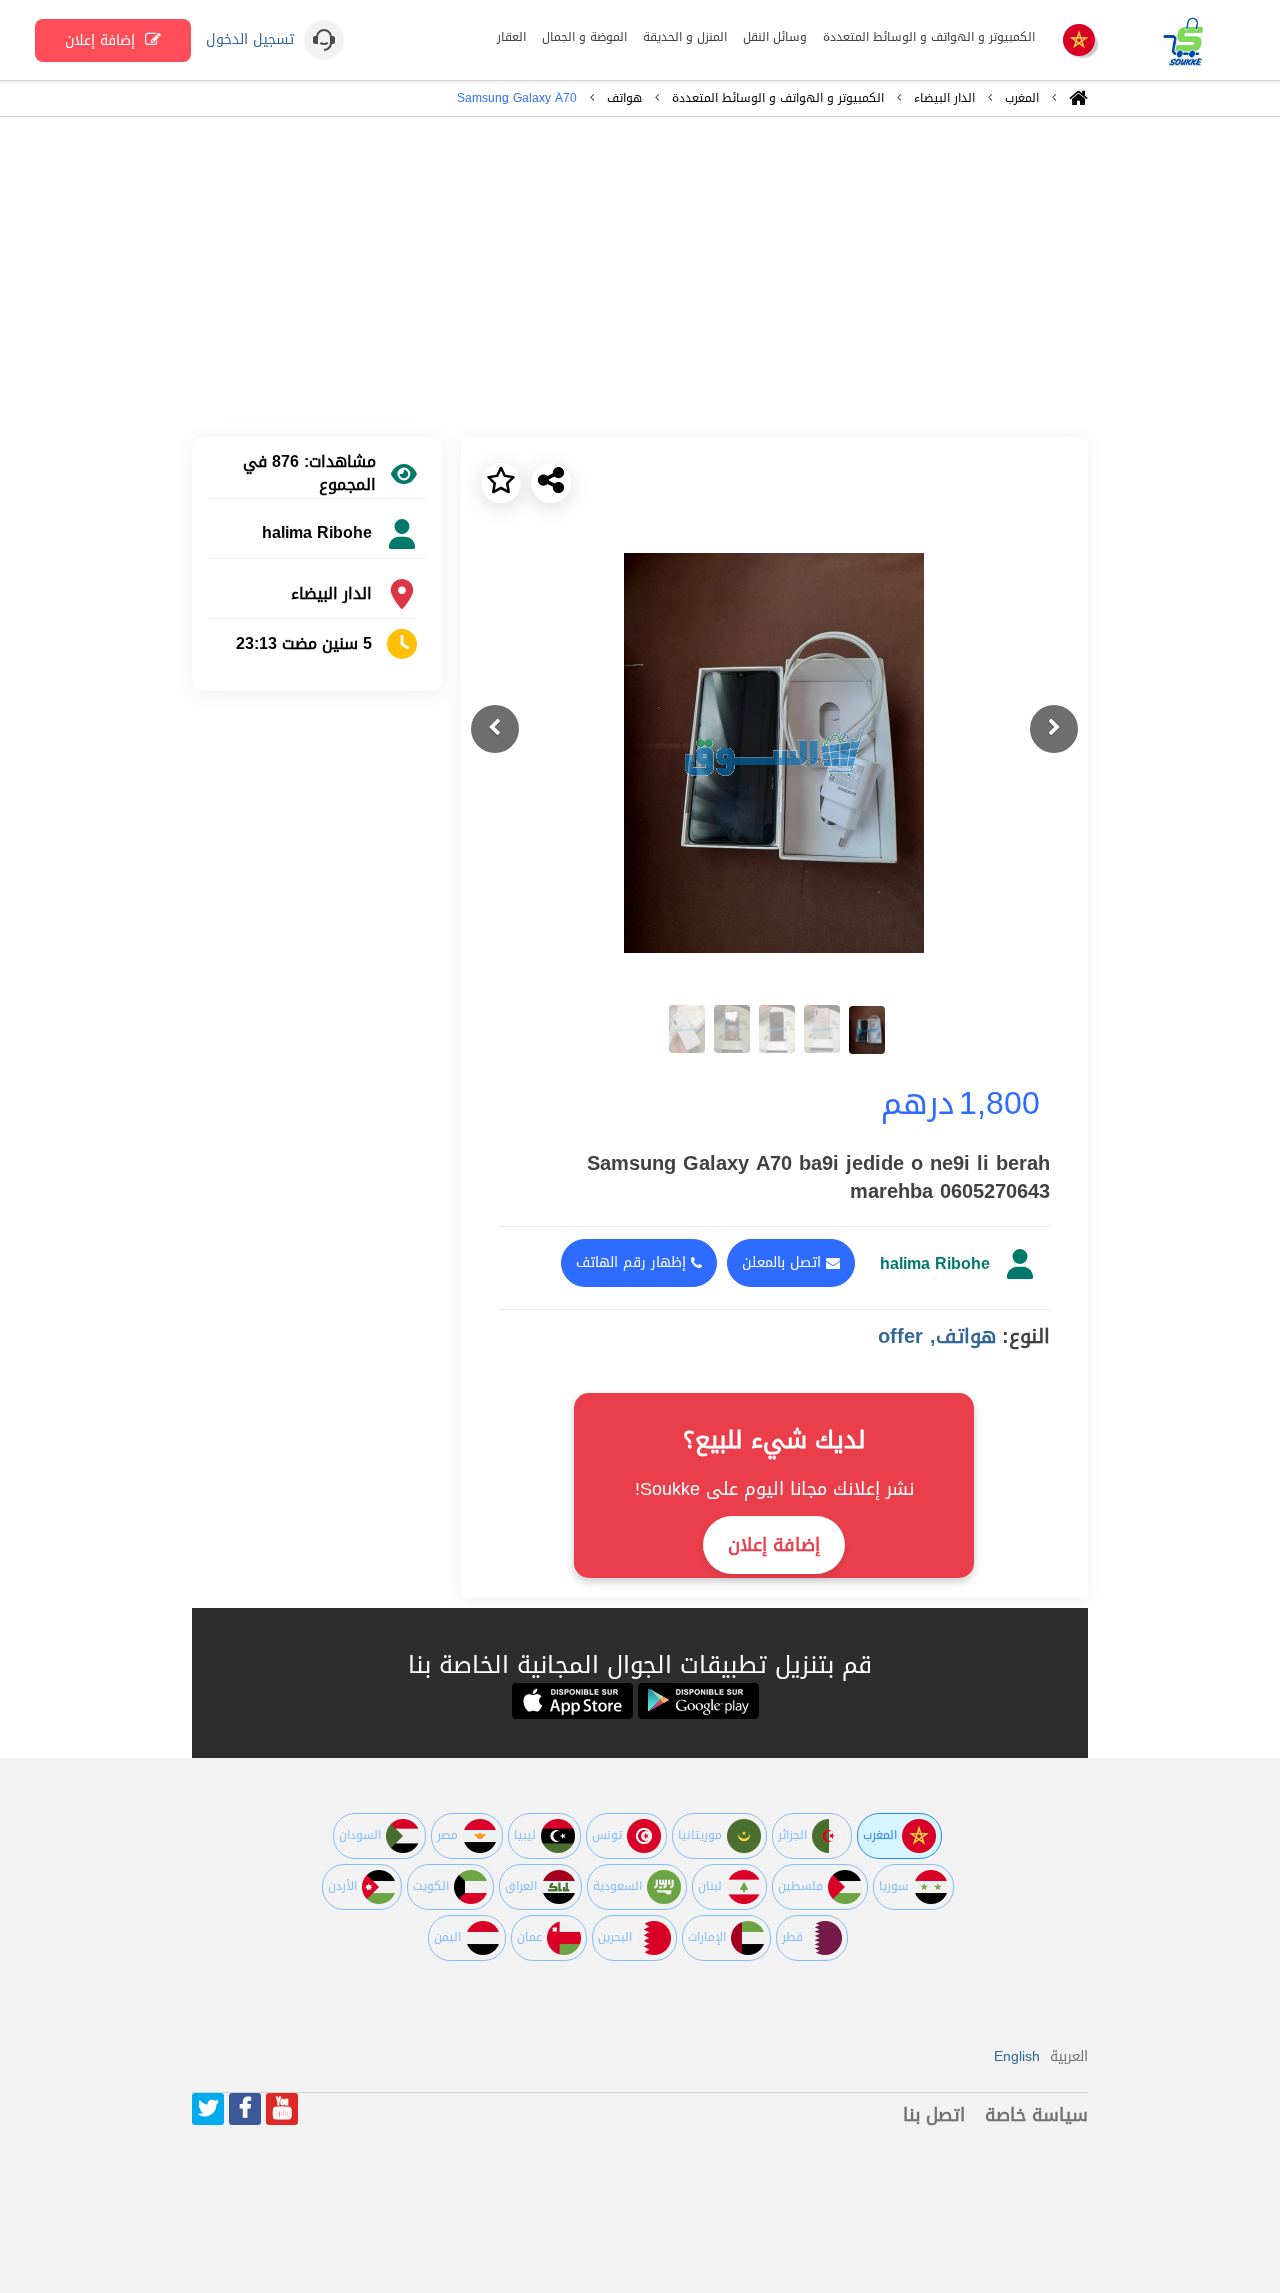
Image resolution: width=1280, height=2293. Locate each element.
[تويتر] (208, 2109)
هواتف (624, 98)
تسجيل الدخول (250, 40)
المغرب (1022, 98)
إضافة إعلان (102, 40)
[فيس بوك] (245, 2109)
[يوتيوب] (282, 2109)
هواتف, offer (937, 1336)
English (1017, 2056)
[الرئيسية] (1078, 103)
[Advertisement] (640, 277)
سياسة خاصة (1036, 2115)
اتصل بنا (934, 2115)
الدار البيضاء (944, 98)
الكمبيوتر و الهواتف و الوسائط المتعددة (778, 98)
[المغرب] (1079, 41)
